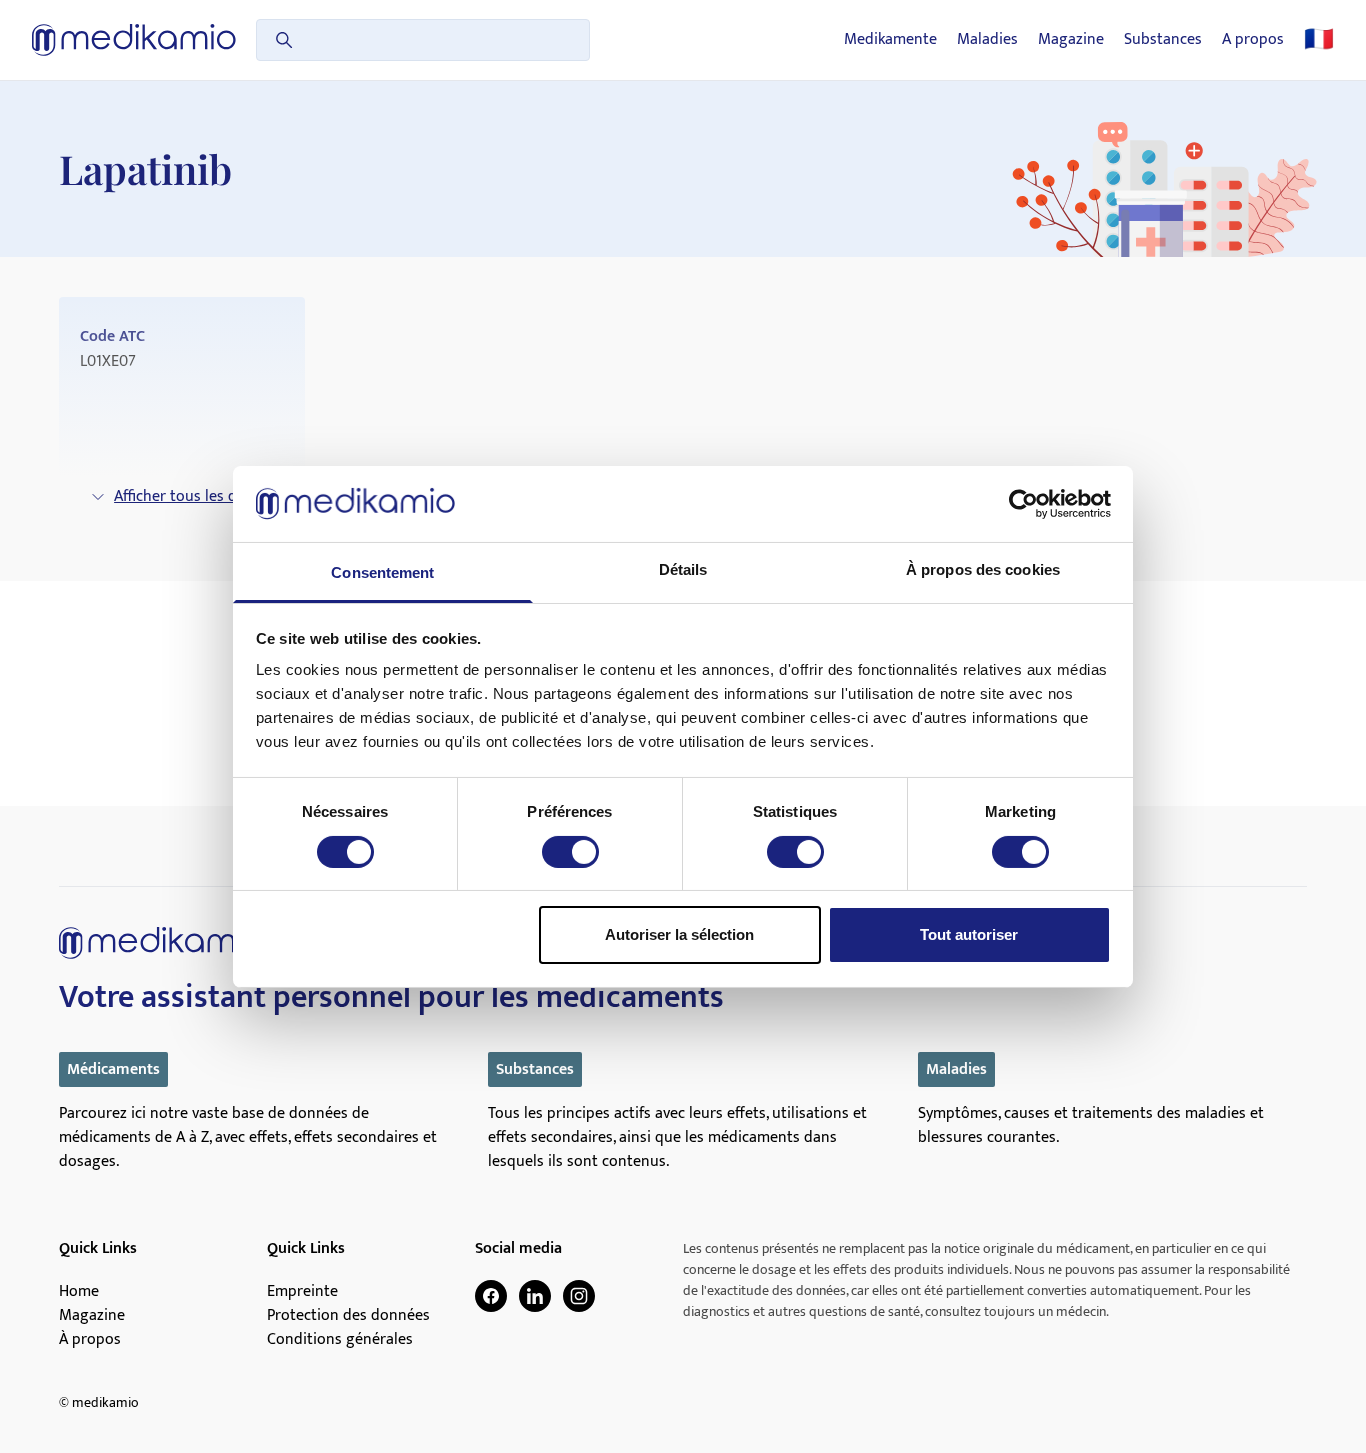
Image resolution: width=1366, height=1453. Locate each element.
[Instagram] (579, 1296)
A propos (1253, 40)
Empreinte (302, 1292)
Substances (1163, 40)
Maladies (987, 40)
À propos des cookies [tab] (983, 569)
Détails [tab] (683, 569)
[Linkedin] (535, 1296)
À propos (90, 1340)
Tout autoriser (969, 934)
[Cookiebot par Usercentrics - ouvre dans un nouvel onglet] (1023, 504)
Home (79, 1292)
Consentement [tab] (382, 572)
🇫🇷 (1319, 40)
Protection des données (348, 1316)
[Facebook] (491, 1296)
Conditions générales (340, 1340)
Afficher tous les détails (194, 496)
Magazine (1071, 40)
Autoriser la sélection (679, 934)
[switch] (570, 852)
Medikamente (890, 40)
